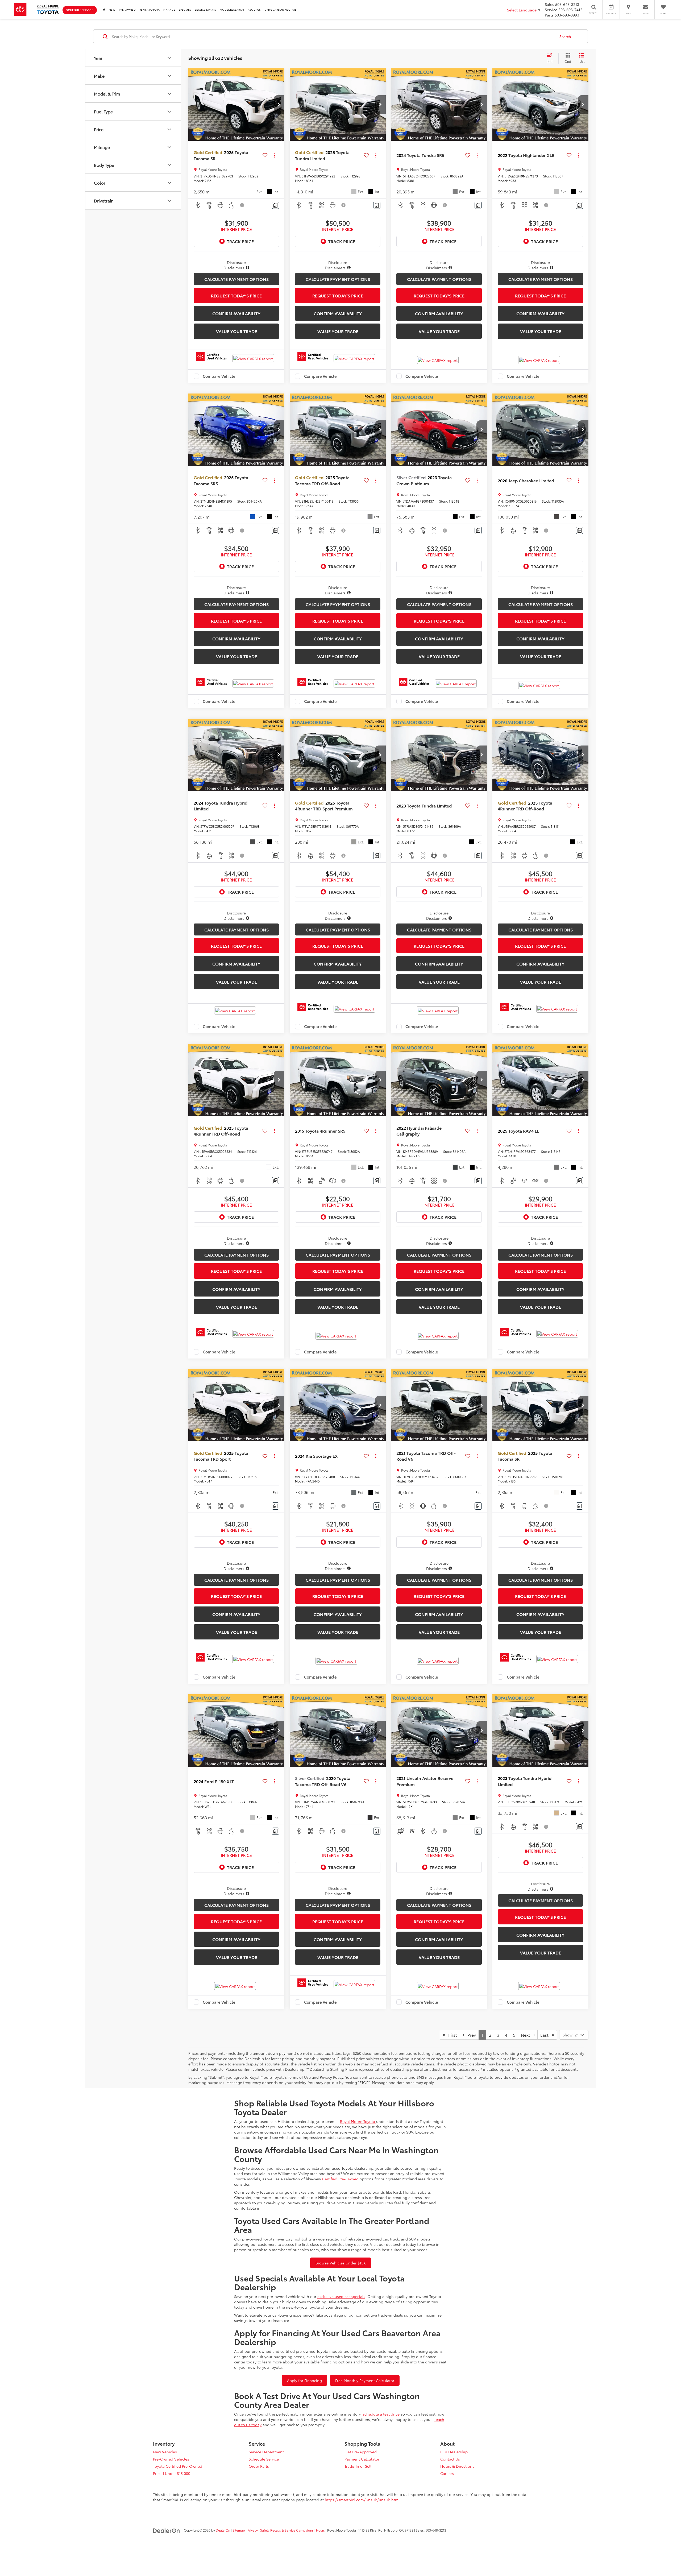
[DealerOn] (167, 2530)
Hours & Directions (457, 2466)
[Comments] (275, 205)
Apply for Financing (304, 2380)
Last (546, 2035)
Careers (447, 2473)
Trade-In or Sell (358, 2466)
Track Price (240, 241)
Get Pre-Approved (361, 2452)
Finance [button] (169, 9)
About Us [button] (254, 9)
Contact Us (450, 2459)
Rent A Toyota (150, 9)
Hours (320, 2530)
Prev (470, 2035)
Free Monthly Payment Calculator (365, 2380)
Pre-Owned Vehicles (171, 2459)
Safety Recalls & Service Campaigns (287, 2530)
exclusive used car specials (341, 2296)
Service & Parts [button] (205, 9)
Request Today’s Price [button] (236, 295)
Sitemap (239, 2530)
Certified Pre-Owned (340, 2179)
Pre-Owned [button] (127, 9)
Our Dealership (454, 2452)
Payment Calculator (362, 2459)
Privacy (253, 2530)
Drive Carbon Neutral (280, 9)
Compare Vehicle (219, 376)
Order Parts (259, 2466)
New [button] (112, 9)
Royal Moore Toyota (358, 2121)
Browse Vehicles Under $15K (341, 2263)
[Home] (104, 9)
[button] (279, 105)
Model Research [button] (232, 9)
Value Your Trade (236, 331)
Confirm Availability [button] (236, 313)
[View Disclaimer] (242, 205)
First (451, 2035)
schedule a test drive (381, 2414)
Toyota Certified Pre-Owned (178, 2466)
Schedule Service (80, 10)
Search (565, 36)
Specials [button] (185, 9)
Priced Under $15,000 (172, 2473)
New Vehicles (165, 2452)
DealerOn (223, 2530)
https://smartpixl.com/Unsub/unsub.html (362, 2500)
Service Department (266, 2452)
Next (527, 2035)
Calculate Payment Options (236, 279)
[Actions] (274, 155)
